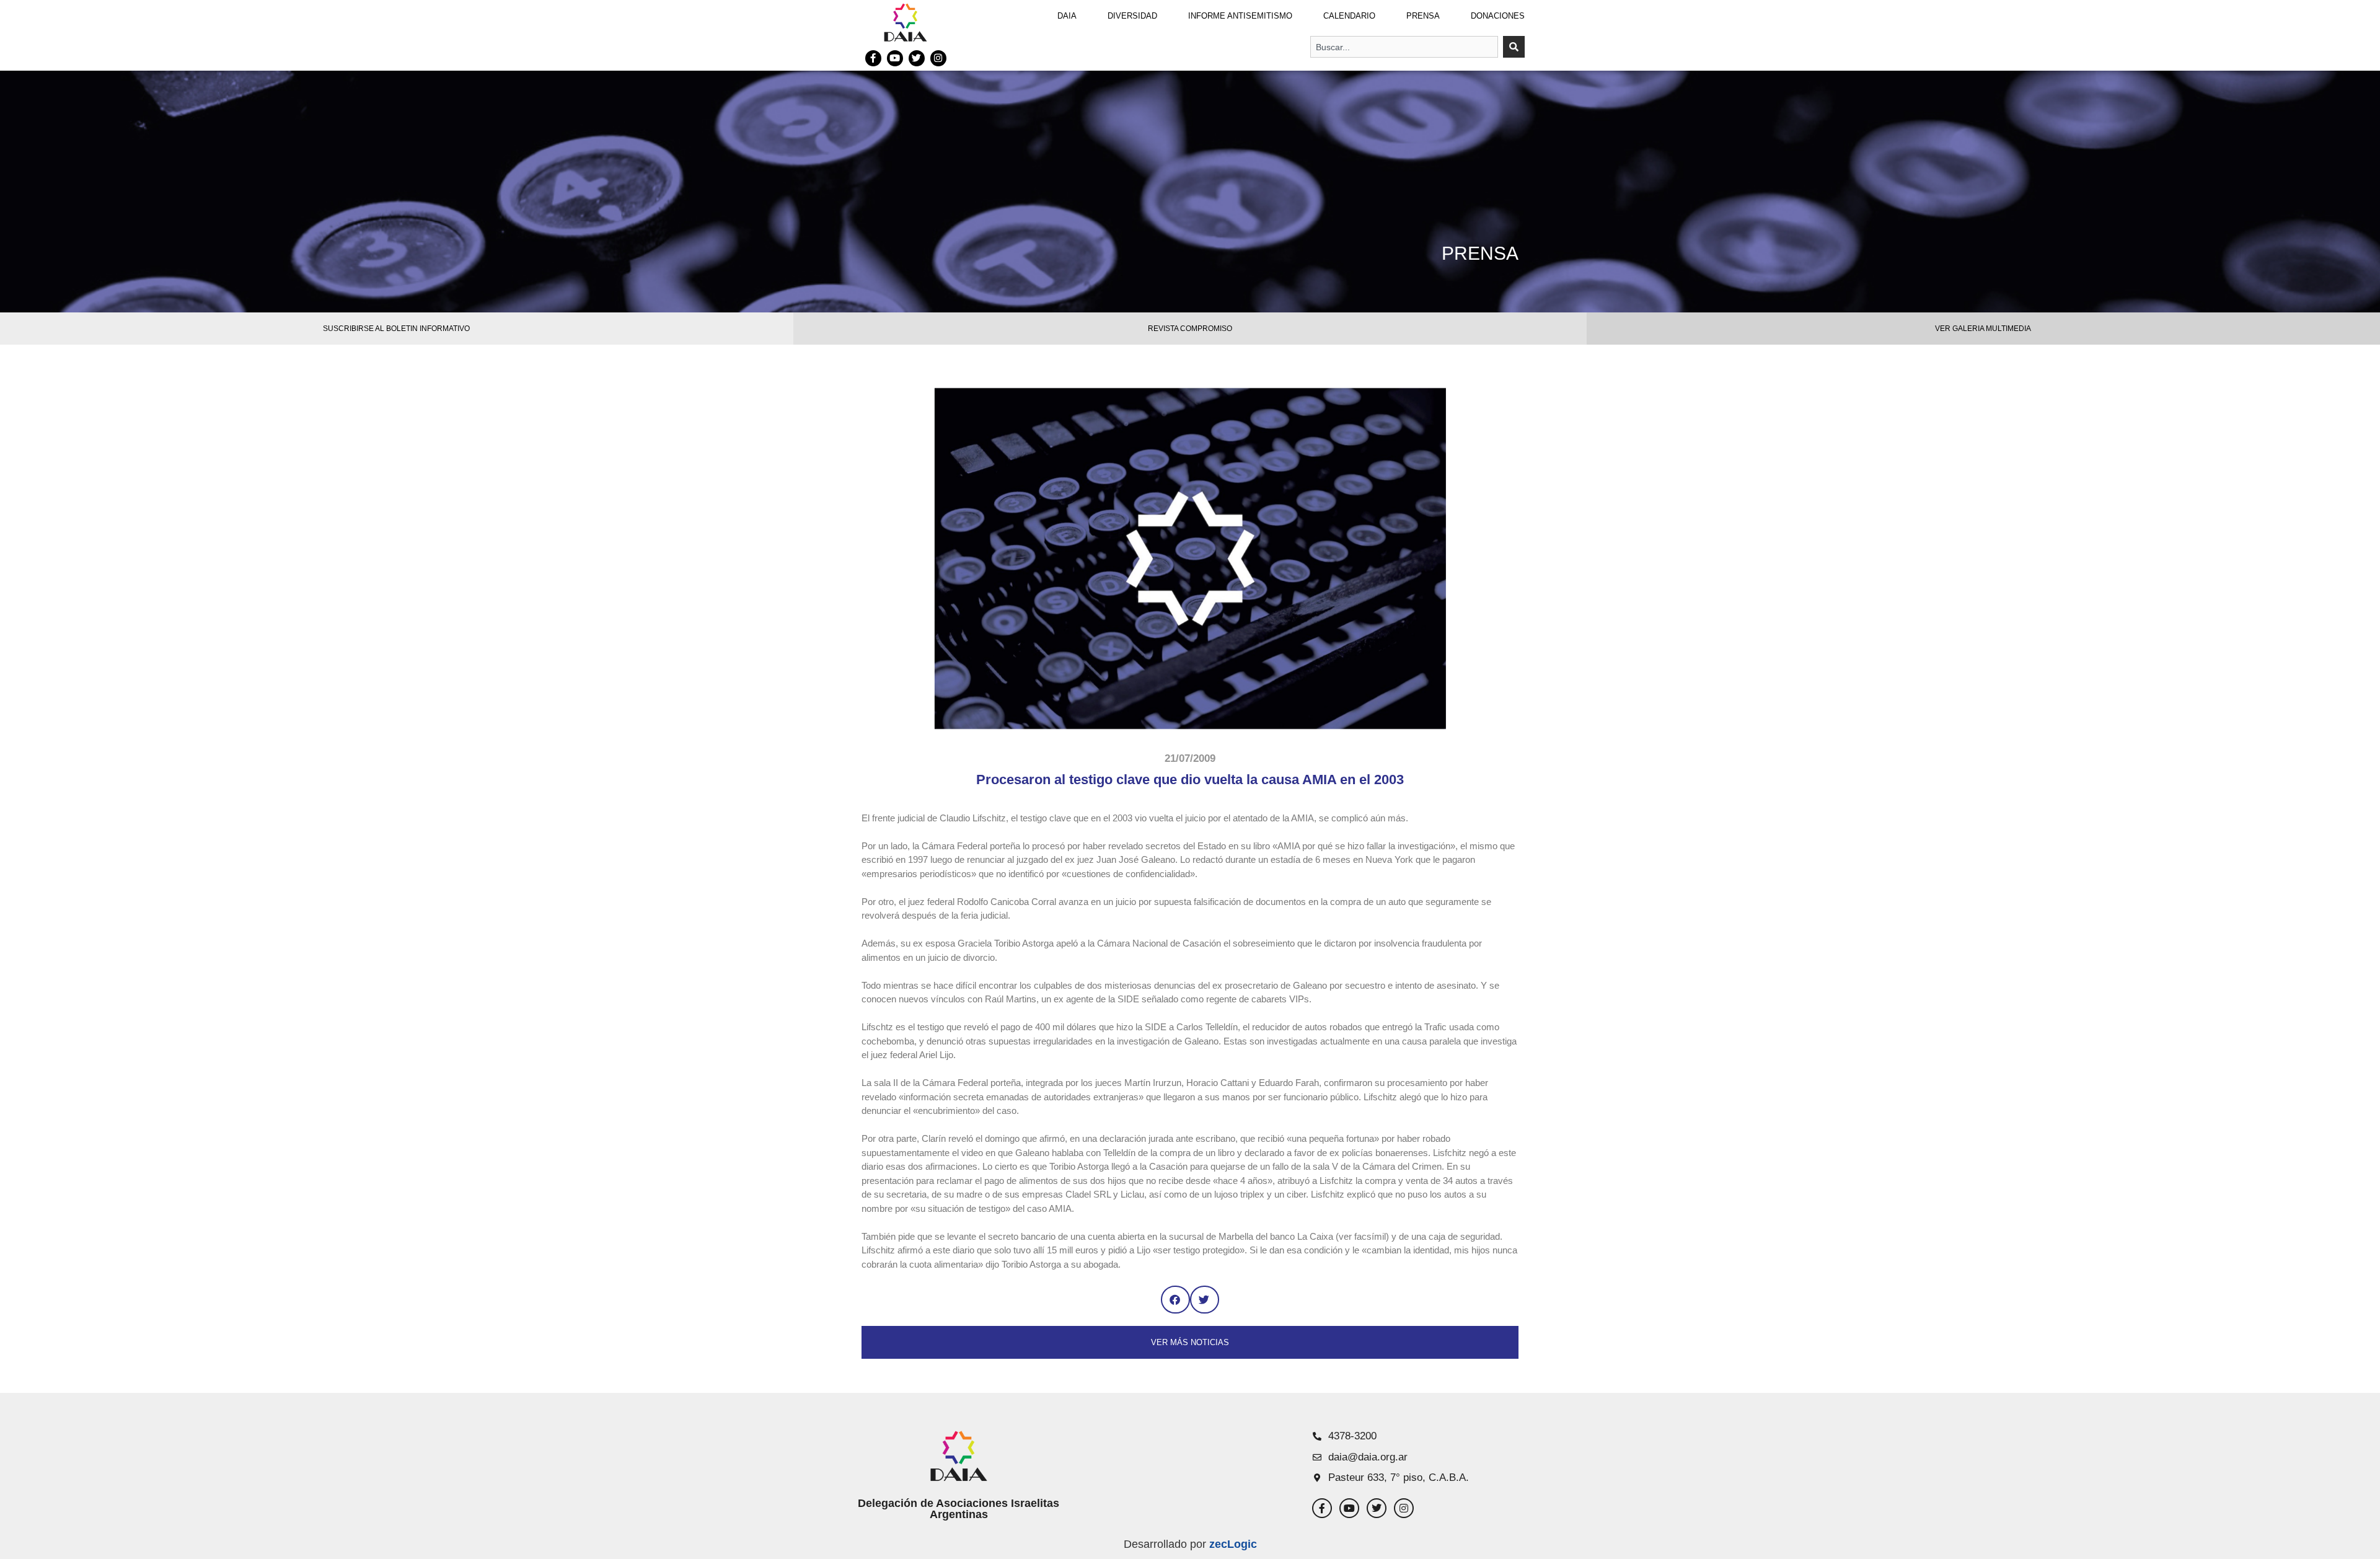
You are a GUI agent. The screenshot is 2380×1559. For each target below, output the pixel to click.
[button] (1175, 1300)
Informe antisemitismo (1240, 16)
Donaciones (1498, 16)
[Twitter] (917, 58)
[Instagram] (938, 58)
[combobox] (1404, 47)
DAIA (1067, 16)
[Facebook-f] (873, 58)
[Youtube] (895, 58)
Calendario (1349, 16)
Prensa (1423, 16)
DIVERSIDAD (1132, 16)
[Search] (1514, 47)
